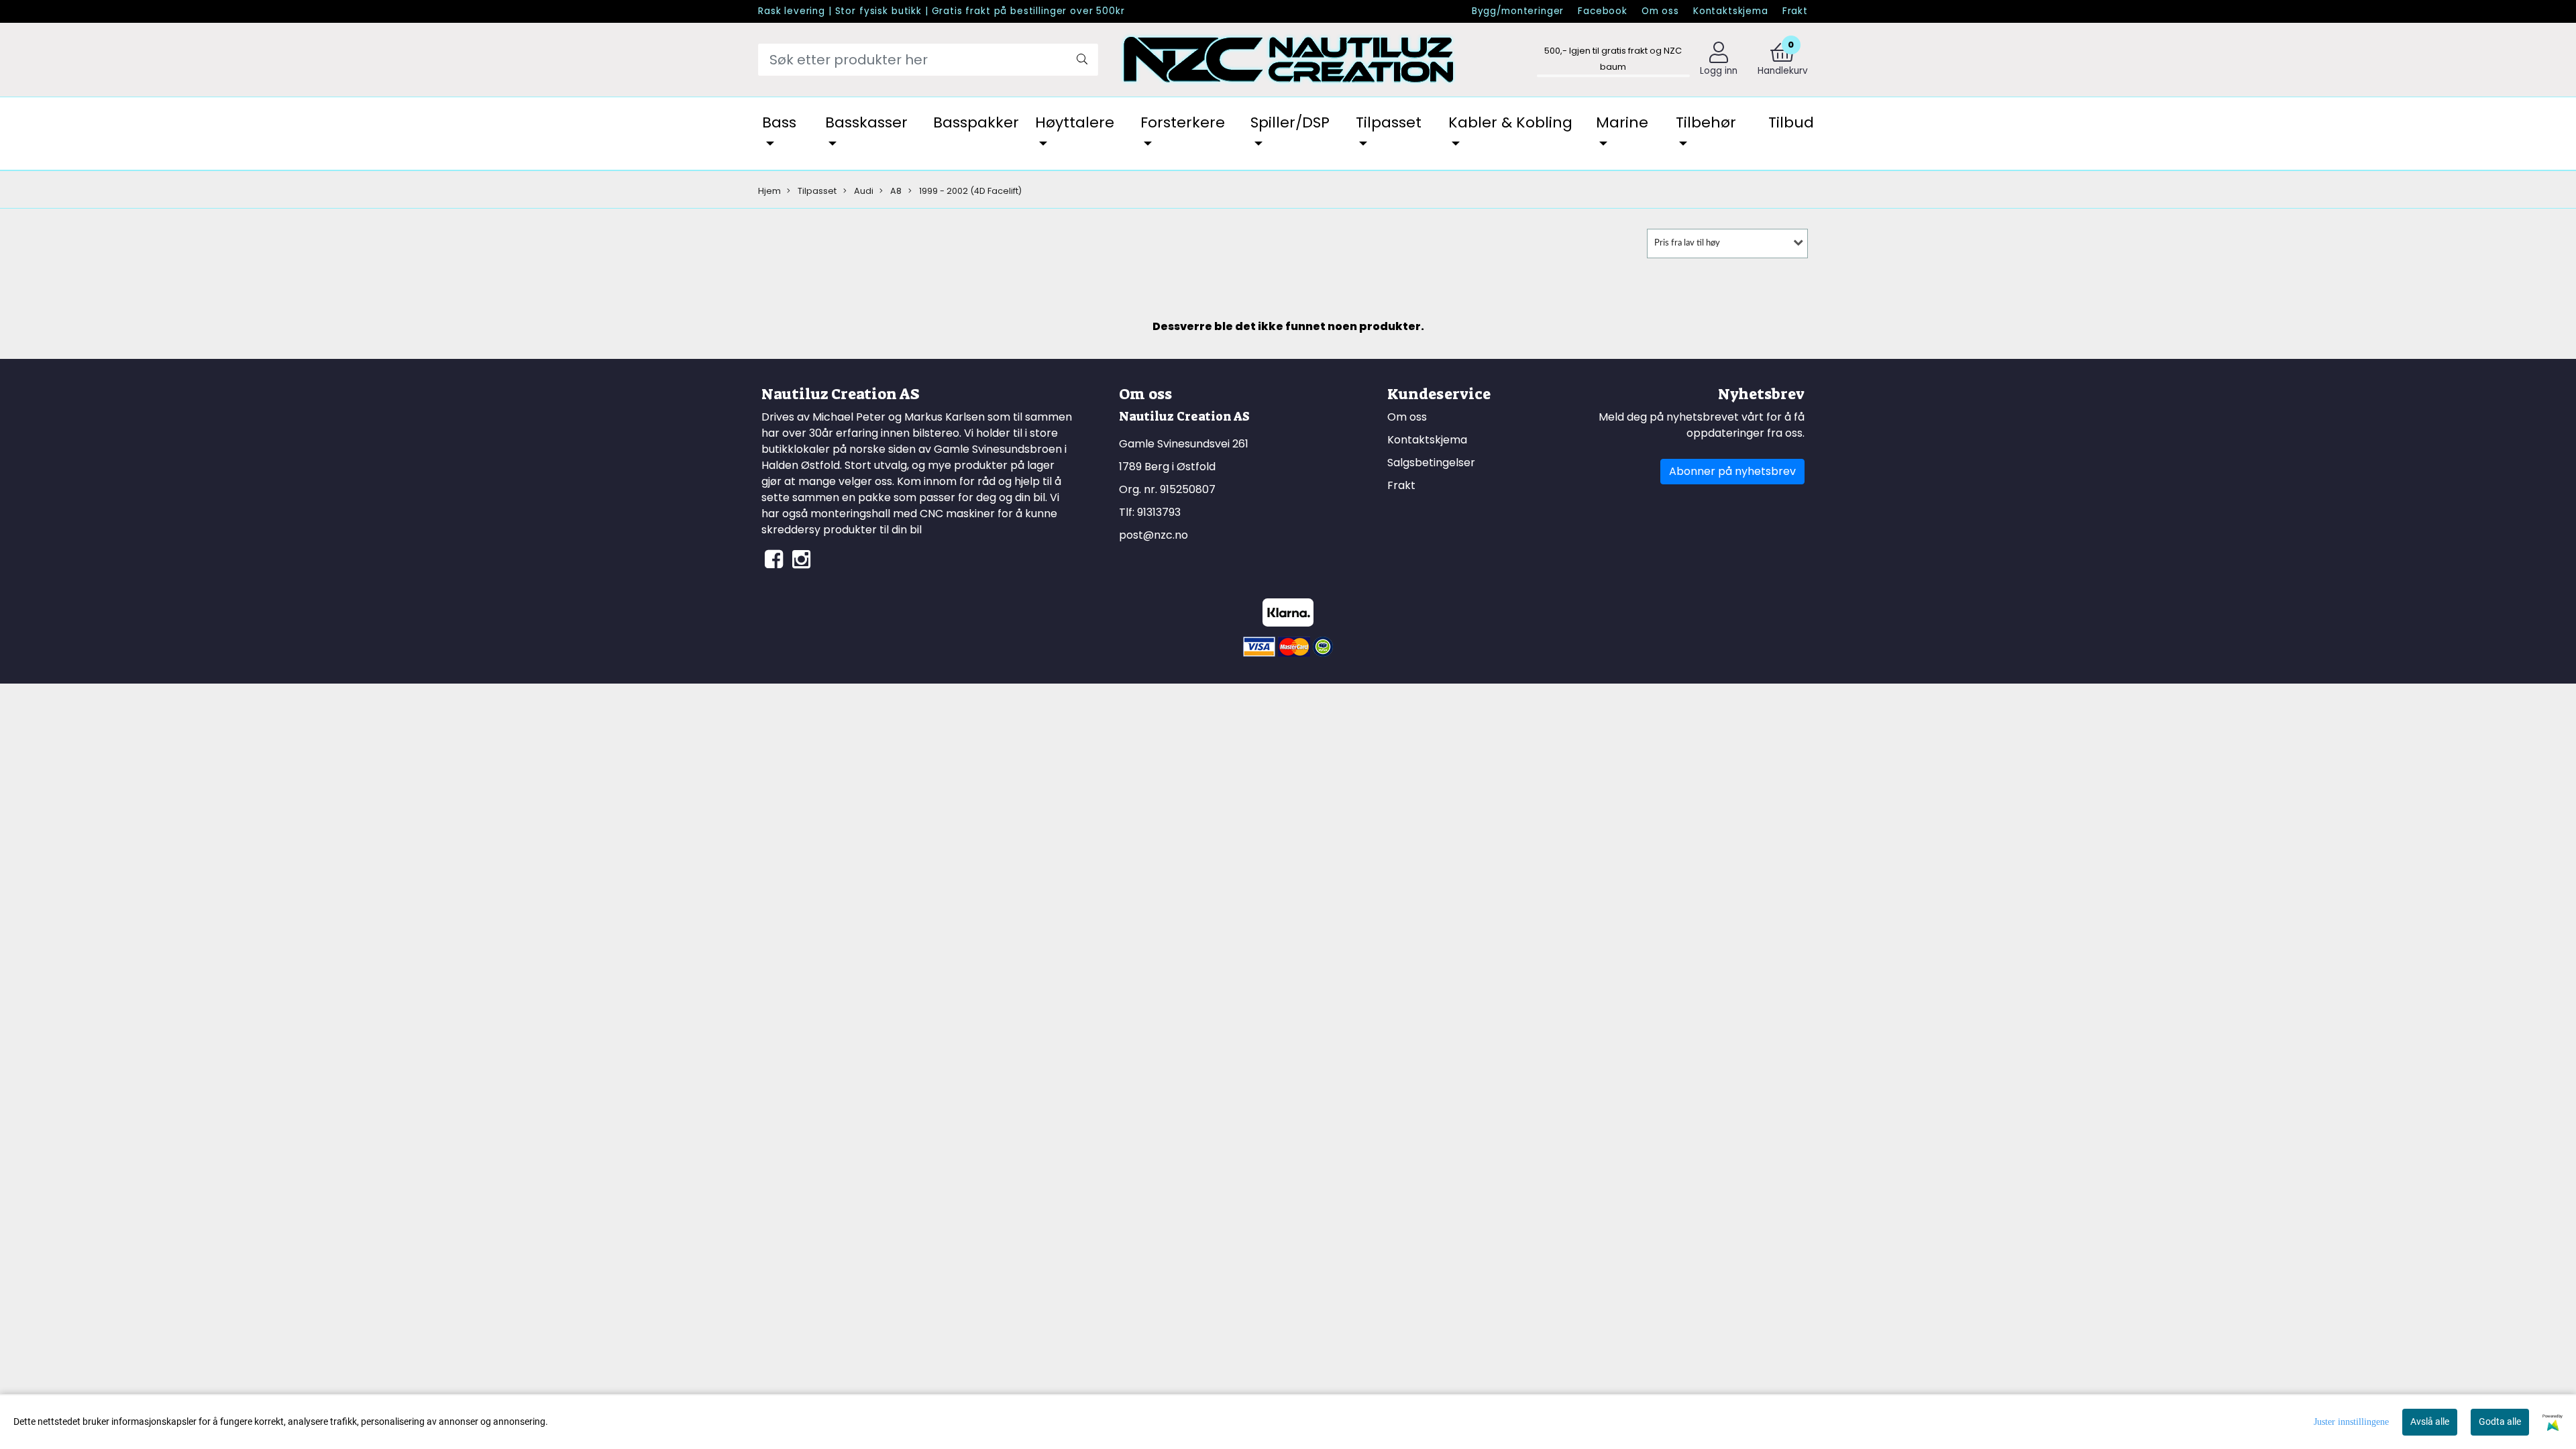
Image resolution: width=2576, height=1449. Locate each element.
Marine (1622, 122)
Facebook (1603, 11)
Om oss (1660, 11)
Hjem (769, 191)
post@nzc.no (1153, 535)
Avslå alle (2430, 1421)
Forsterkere (1183, 122)
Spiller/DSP (1290, 122)
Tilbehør (1706, 122)
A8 (895, 191)
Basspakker (976, 122)
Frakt (1795, 11)
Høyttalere (1075, 122)
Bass (779, 122)
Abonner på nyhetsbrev (1732, 471)
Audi (863, 191)
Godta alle (2500, 1421)
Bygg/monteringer (1518, 11)
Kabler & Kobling (1510, 122)
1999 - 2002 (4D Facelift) (969, 191)
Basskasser (866, 122)
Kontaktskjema (1731, 11)
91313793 (1159, 512)
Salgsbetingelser (1431, 463)
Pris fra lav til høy (1687, 243)
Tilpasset (1389, 122)
